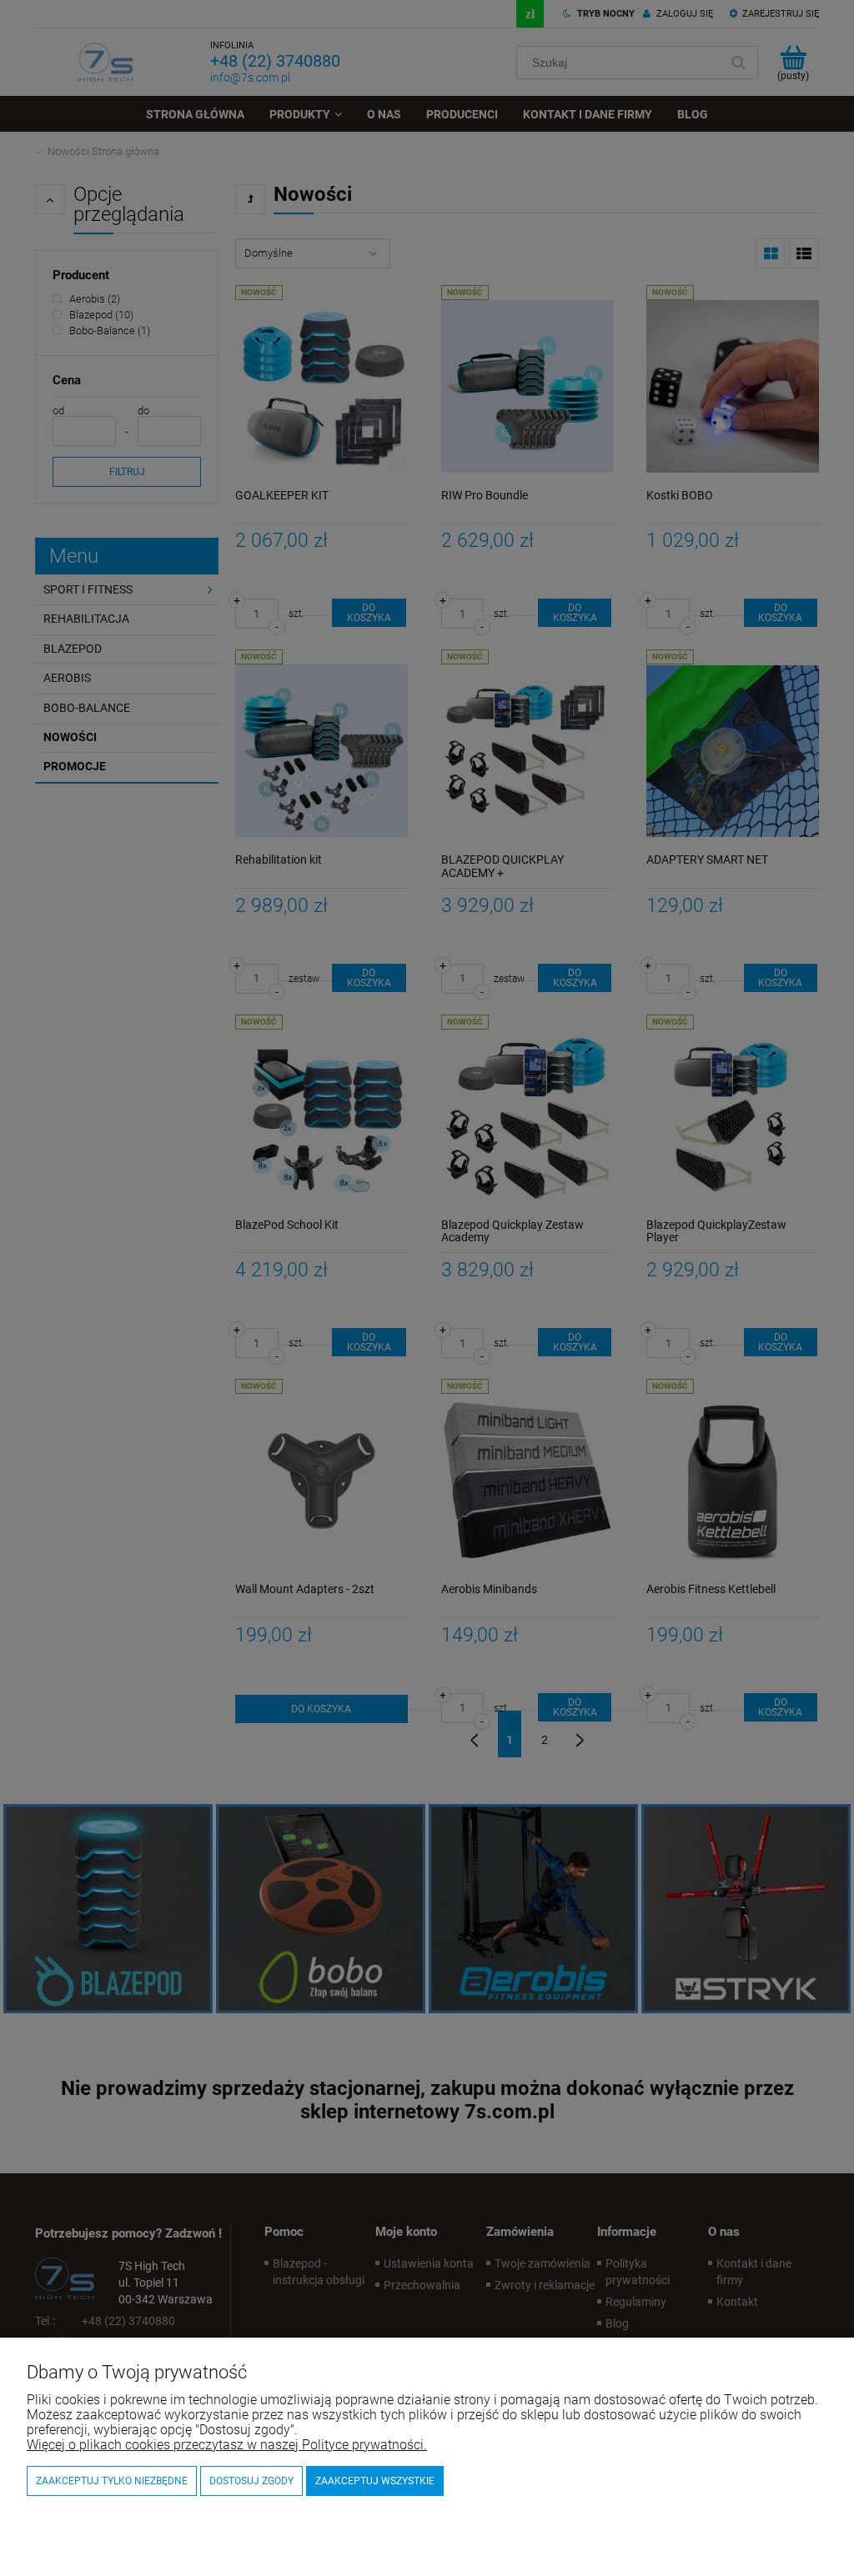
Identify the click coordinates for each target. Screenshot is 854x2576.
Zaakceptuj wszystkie (375, 2481)
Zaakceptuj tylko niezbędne (112, 2481)
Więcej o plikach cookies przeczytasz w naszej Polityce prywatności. (227, 2445)
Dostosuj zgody (251, 2481)
